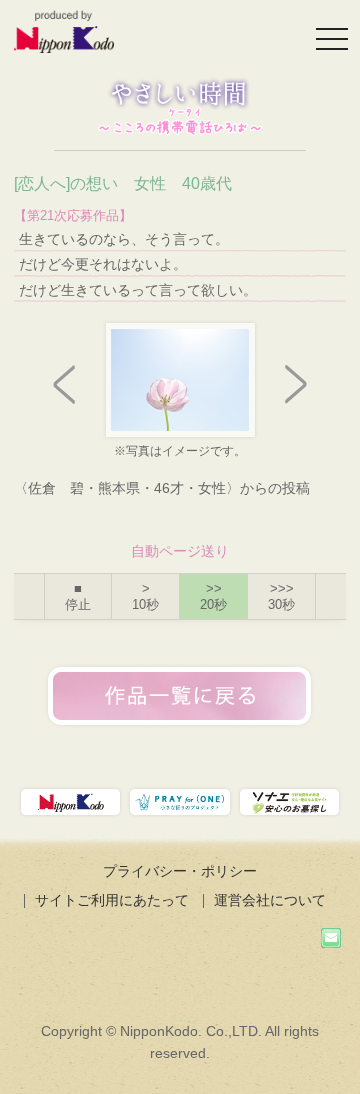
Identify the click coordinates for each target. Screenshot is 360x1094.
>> (213, 596)
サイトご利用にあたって (112, 900)
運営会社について (270, 900)
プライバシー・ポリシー (180, 871)
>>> (281, 596)
